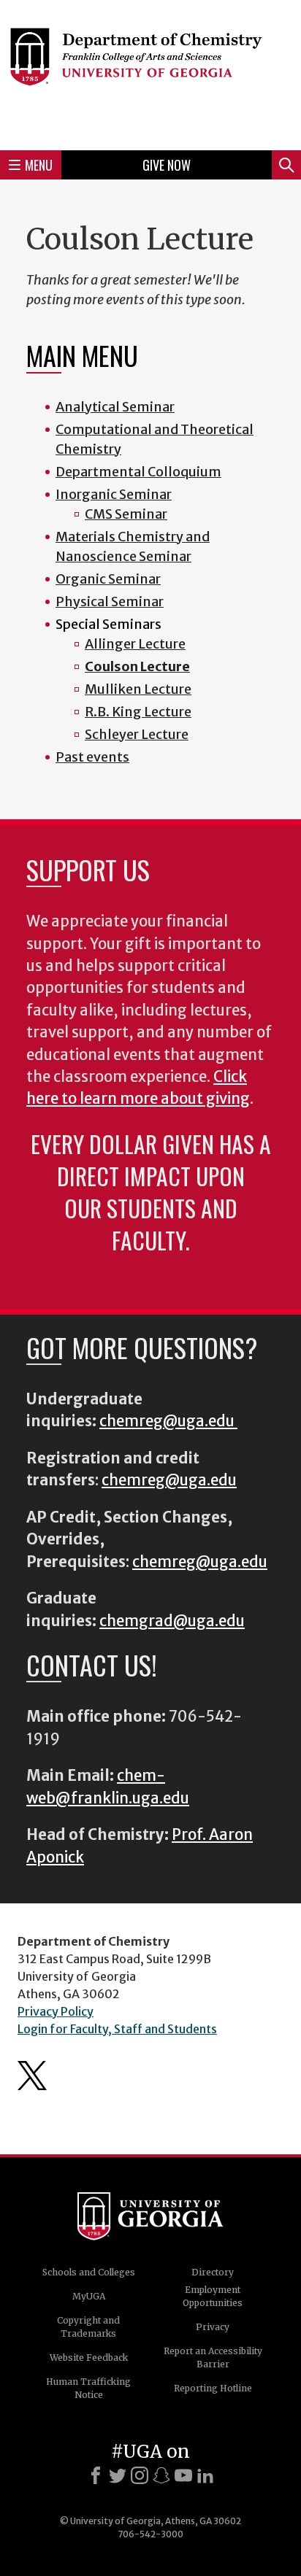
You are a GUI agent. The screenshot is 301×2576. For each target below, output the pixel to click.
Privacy (213, 2327)
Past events (92, 757)
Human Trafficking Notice (88, 2388)
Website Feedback (89, 2358)
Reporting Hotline (213, 2388)
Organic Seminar (108, 579)
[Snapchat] (161, 2475)
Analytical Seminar (115, 407)
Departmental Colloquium (138, 472)
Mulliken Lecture (138, 689)
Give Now (167, 165)
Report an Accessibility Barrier (213, 2358)
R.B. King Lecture (138, 712)
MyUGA (89, 2296)
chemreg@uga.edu (168, 1421)
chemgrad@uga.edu (172, 1621)
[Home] (150, 73)
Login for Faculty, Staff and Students (117, 2029)
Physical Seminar (110, 602)
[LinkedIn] (205, 2475)
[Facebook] (96, 2475)
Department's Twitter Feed (32, 2076)
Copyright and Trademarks (88, 2327)
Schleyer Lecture (137, 734)
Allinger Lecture (135, 644)
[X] (118, 2475)
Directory (213, 2272)
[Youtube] (183, 2475)
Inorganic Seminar (114, 494)
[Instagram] (140, 2475)
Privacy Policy (56, 2011)
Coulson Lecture (137, 666)
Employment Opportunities (213, 2296)
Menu (39, 165)
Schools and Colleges (89, 2272)
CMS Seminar (126, 514)
